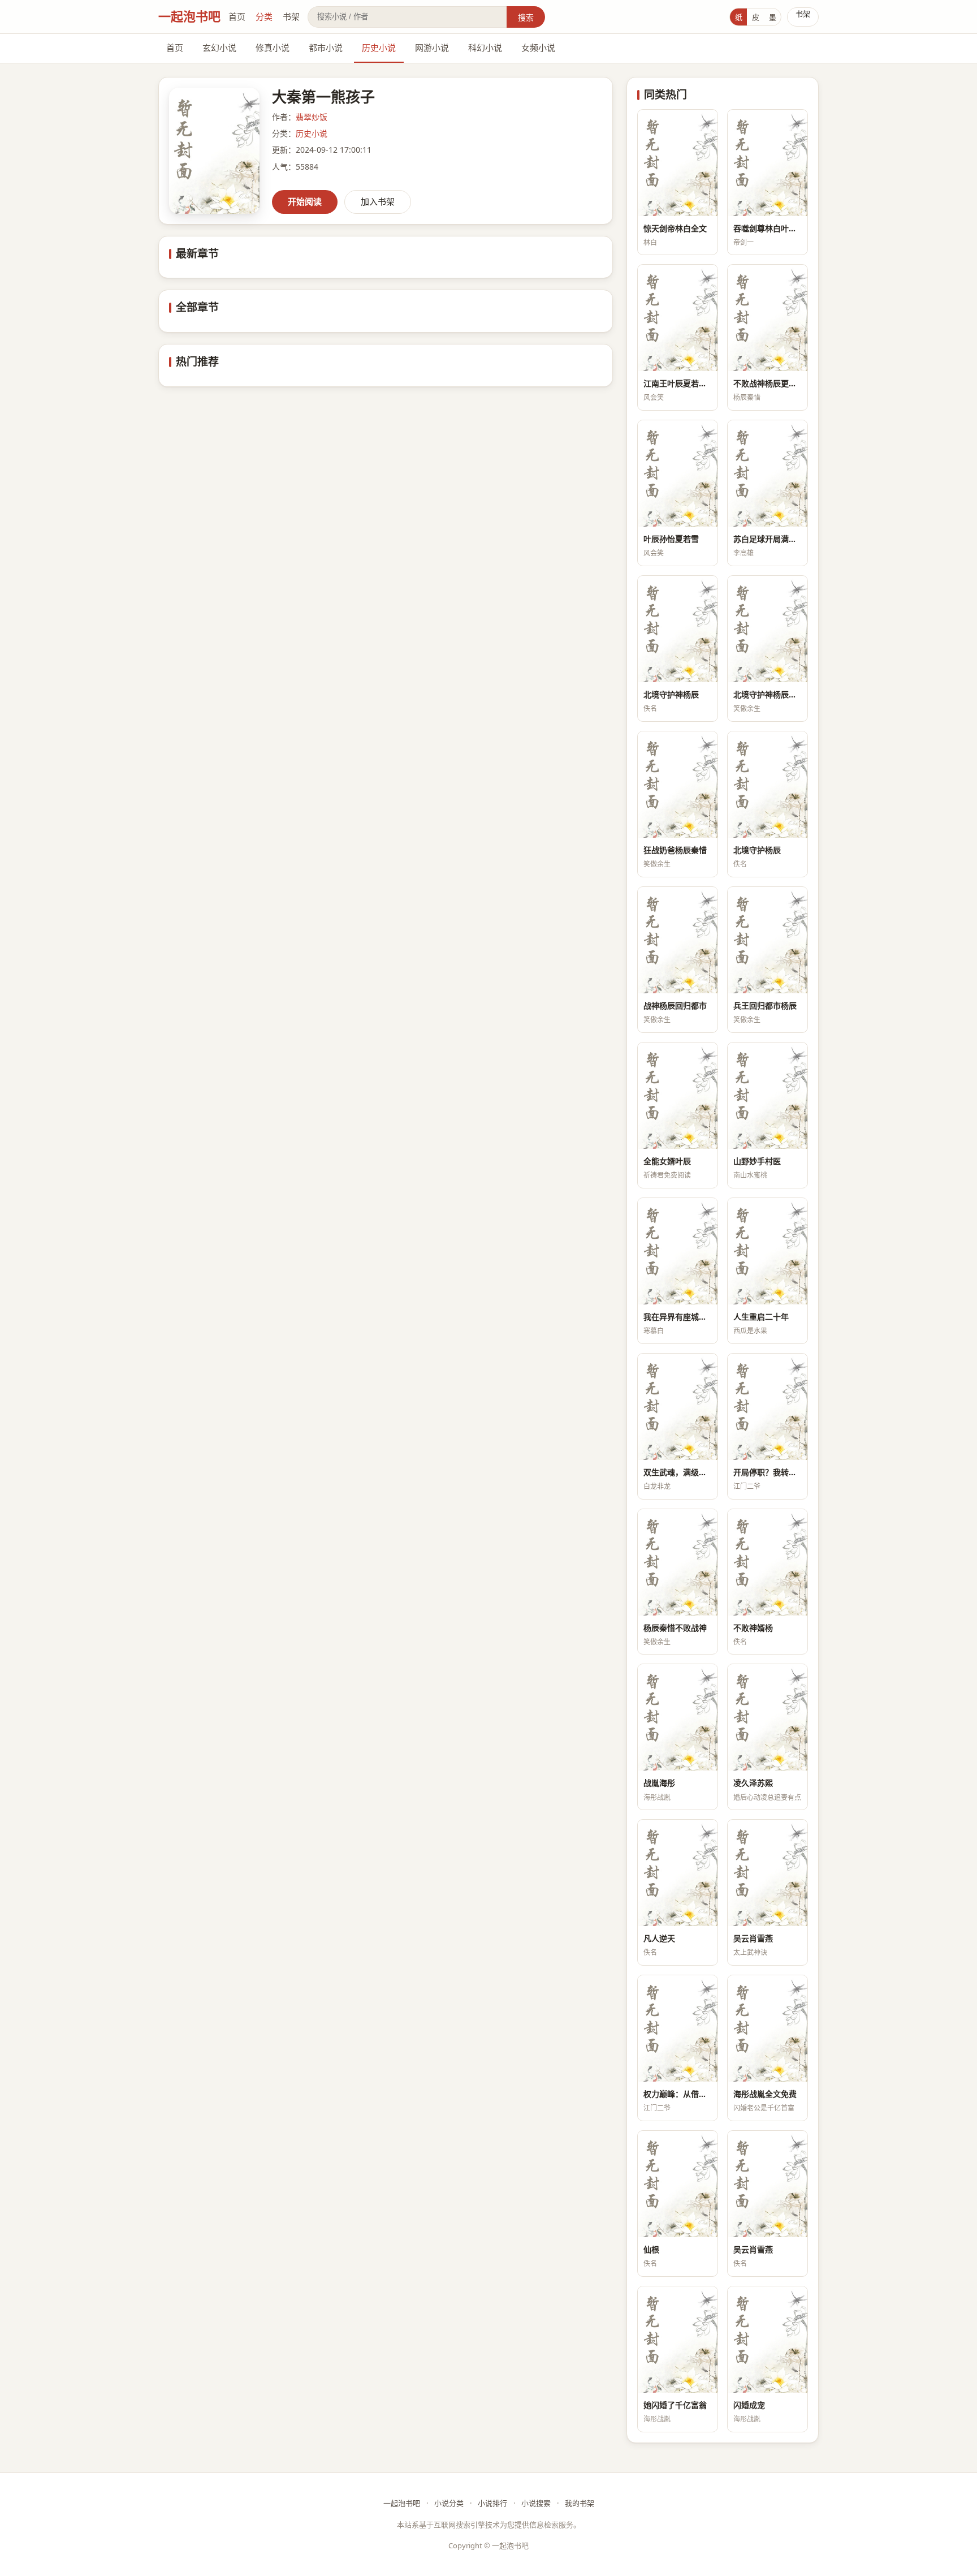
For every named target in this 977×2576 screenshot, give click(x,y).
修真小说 (273, 48)
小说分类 (449, 2503)
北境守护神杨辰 (671, 694)
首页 (237, 16)
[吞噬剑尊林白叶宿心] (768, 163)
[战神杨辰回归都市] (678, 940)
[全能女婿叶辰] (678, 1096)
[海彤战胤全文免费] (768, 2028)
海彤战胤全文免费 (765, 2094)
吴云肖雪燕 (753, 1938)
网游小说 (432, 48)
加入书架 (378, 201)
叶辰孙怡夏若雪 (671, 539)
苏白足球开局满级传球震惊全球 (768, 539)
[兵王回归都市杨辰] (768, 940)
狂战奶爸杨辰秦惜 (675, 850)
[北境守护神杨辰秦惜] (768, 629)
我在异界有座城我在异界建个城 (678, 1317)
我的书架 (580, 2503)
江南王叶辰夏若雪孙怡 (678, 383)
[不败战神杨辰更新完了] (768, 318)
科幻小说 (485, 48)
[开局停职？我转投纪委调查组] (768, 1407)
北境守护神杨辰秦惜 (768, 694)
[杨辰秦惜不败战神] (678, 1562)
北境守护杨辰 (757, 850)
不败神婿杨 (753, 1628)
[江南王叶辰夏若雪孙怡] (678, 318)
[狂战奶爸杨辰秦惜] (678, 785)
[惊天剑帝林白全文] (678, 163)
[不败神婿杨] (768, 1562)
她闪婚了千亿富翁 (675, 2405)
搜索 (526, 17)
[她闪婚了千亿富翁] (678, 2340)
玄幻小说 (219, 48)
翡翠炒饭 (312, 117)
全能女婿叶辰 (667, 1161)
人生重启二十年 (761, 1317)
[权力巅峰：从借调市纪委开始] (678, 2028)
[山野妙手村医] (768, 1096)
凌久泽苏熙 (753, 1783)
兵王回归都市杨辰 (765, 1005)
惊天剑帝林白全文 (675, 228)
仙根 (651, 2249)
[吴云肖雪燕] (768, 1873)
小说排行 (492, 2503)
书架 (291, 16)
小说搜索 (536, 2503)
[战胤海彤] (678, 1717)
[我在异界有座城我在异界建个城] (678, 1251)
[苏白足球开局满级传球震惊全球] (768, 473)
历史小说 (379, 48)
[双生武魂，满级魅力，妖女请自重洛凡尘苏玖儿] (678, 1407)
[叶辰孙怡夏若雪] (678, 473)
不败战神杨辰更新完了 (768, 383)
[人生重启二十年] (768, 1251)
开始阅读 (305, 201)
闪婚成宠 (749, 2405)
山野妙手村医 (757, 1161)
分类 (264, 16)
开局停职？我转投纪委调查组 (768, 1472)
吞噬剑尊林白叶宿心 (768, 228)
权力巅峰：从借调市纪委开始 (678, 2094)
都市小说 (326, 48)
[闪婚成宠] (768, 2340)
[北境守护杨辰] (768, 785)
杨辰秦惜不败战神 (675, 1628)
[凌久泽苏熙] (768, 1717)
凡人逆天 (659, 1938)
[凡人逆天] (678, 1873)
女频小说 (538, 48)
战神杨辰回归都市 (675, 1005)
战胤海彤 (659, 1783)
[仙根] (678, 2184)
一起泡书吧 (189, 16)
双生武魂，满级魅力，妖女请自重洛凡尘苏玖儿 (678, 1472)
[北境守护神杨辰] (678, 629)
